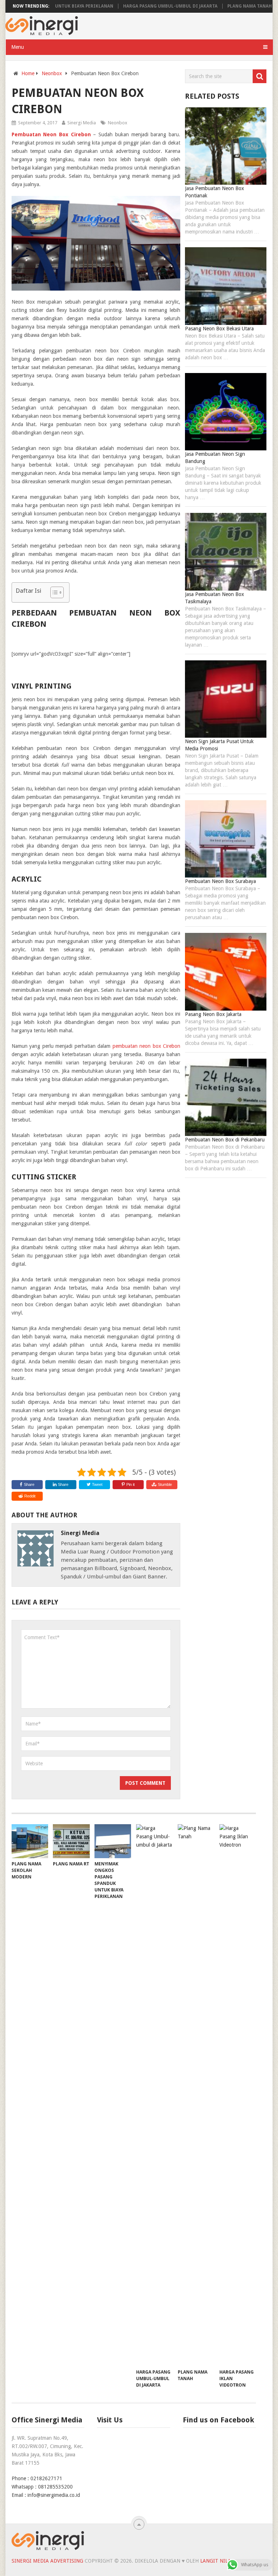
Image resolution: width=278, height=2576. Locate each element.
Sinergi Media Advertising (47, 2561)
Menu (18, 47)
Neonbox (118, 123)
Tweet (97, 1484)
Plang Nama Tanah (216, 6)
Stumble (165, 1484)
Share (29, 1484)
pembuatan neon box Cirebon (146, 1046)
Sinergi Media (82, 123)
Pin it (130, 1484)
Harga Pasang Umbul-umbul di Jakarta (137, 6)
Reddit (30, 1496)
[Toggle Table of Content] (53, 592)
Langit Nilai (216, 2561)
